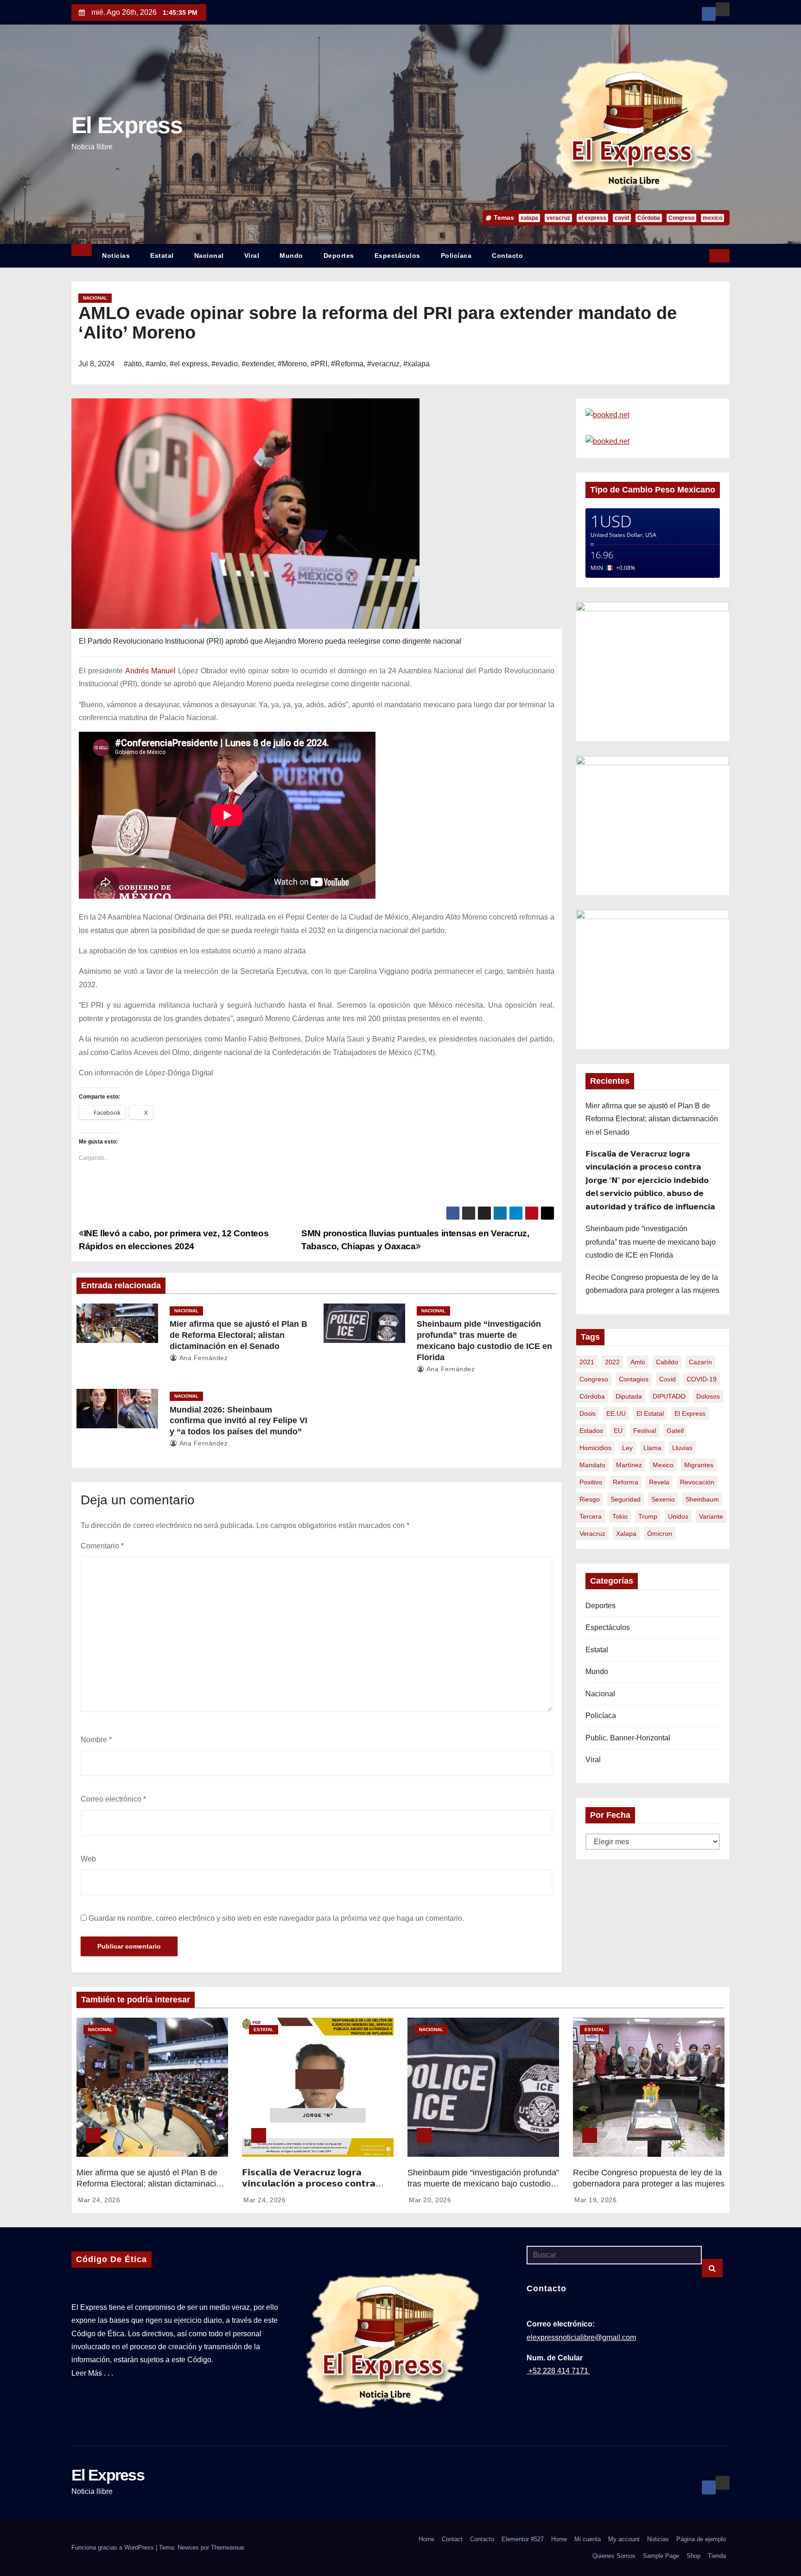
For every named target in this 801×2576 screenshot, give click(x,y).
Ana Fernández (203, 1358)
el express (592, 218)
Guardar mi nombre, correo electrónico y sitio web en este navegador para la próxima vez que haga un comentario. (276, 1918)
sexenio (663, 1499)
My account (624, 2539)
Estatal (162, 256)
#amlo (156, 364)
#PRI (319, 364)
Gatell (675, 1431)
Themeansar (227, 2547)
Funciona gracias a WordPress (114, 2547)
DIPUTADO (669, 1396)
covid (622, 218)
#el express (189, 364)
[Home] (82, 250)
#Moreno (292, 364)
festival (645, 1431)
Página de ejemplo (701, 2539)
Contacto (507, 256)
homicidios (595, 1448)
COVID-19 (702, 1379)
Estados (591, 1431)
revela (659, 1482)
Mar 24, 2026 (99, 2200)
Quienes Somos (614, 2556)
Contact (452, 2539)
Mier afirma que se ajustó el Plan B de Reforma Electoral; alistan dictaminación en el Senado (238, 1335)
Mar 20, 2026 (430, 2200)
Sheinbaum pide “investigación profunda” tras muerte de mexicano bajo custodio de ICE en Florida (651, 1242)
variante (711, 1516)
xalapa (529, 218)
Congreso (681, 218)
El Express (127, 125)
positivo (591, 1482)
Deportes (339, 256)
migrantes (699, 1465)
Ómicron (660, 1534)
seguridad (626, 1499)
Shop (693, 2556)
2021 (587, 1362)
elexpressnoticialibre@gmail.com (581, 2337)
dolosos (708, 1396)
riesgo (590, 1499)
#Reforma (347, 364)
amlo (638, 1362)
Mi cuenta (588, 2539)
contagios (634, 1379)
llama (652, 1448)
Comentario (102, 1546)
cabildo (667, 1362)
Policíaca (456, 256)
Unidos (678, 1516)
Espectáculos (397, 256)
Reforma (626, 1482)
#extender (258, 364)
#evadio (225, 364)
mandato (592, 1465)
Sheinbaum (702, 1499)
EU (618, 1431)
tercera (591, 1516)
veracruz (558, 218)
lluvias (682, 1448)
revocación (697, 1482)
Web (88, 1859)
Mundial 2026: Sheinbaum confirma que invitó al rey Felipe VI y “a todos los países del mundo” (238, 1421)
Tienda (717, 2556)
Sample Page (661, 2556)
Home (426, 2539)
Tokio (620, 1516)
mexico (712, 218)
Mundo (291, 256)
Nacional (209, 256)
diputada (629, 1396)
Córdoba (649, 218)
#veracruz (383, 364)
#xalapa (416, 364)
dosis (588, 1413)
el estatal (650, 1413)
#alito (133, 364)
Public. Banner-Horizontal (628, 1738)
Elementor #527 (523, 2539)
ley (627, 1448)
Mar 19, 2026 (595, 2200)
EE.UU (616, 1413)
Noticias (116, 256)
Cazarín (700, 1362)
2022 (612, 1362)
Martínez (629, 1465)
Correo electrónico (113, 1799)
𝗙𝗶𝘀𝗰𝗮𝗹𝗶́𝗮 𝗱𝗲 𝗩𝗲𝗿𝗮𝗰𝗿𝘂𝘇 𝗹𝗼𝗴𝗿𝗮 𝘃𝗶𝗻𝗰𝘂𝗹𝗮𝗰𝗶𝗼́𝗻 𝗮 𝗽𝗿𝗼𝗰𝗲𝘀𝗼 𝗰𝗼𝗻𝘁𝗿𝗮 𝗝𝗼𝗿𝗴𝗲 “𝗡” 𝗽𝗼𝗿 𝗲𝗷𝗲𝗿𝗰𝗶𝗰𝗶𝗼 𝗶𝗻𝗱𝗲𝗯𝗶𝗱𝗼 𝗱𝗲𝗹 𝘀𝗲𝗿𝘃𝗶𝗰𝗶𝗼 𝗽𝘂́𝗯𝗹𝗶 (650, 1180)
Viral (252, 256)
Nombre (96, 1740)
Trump (648, 1516)
